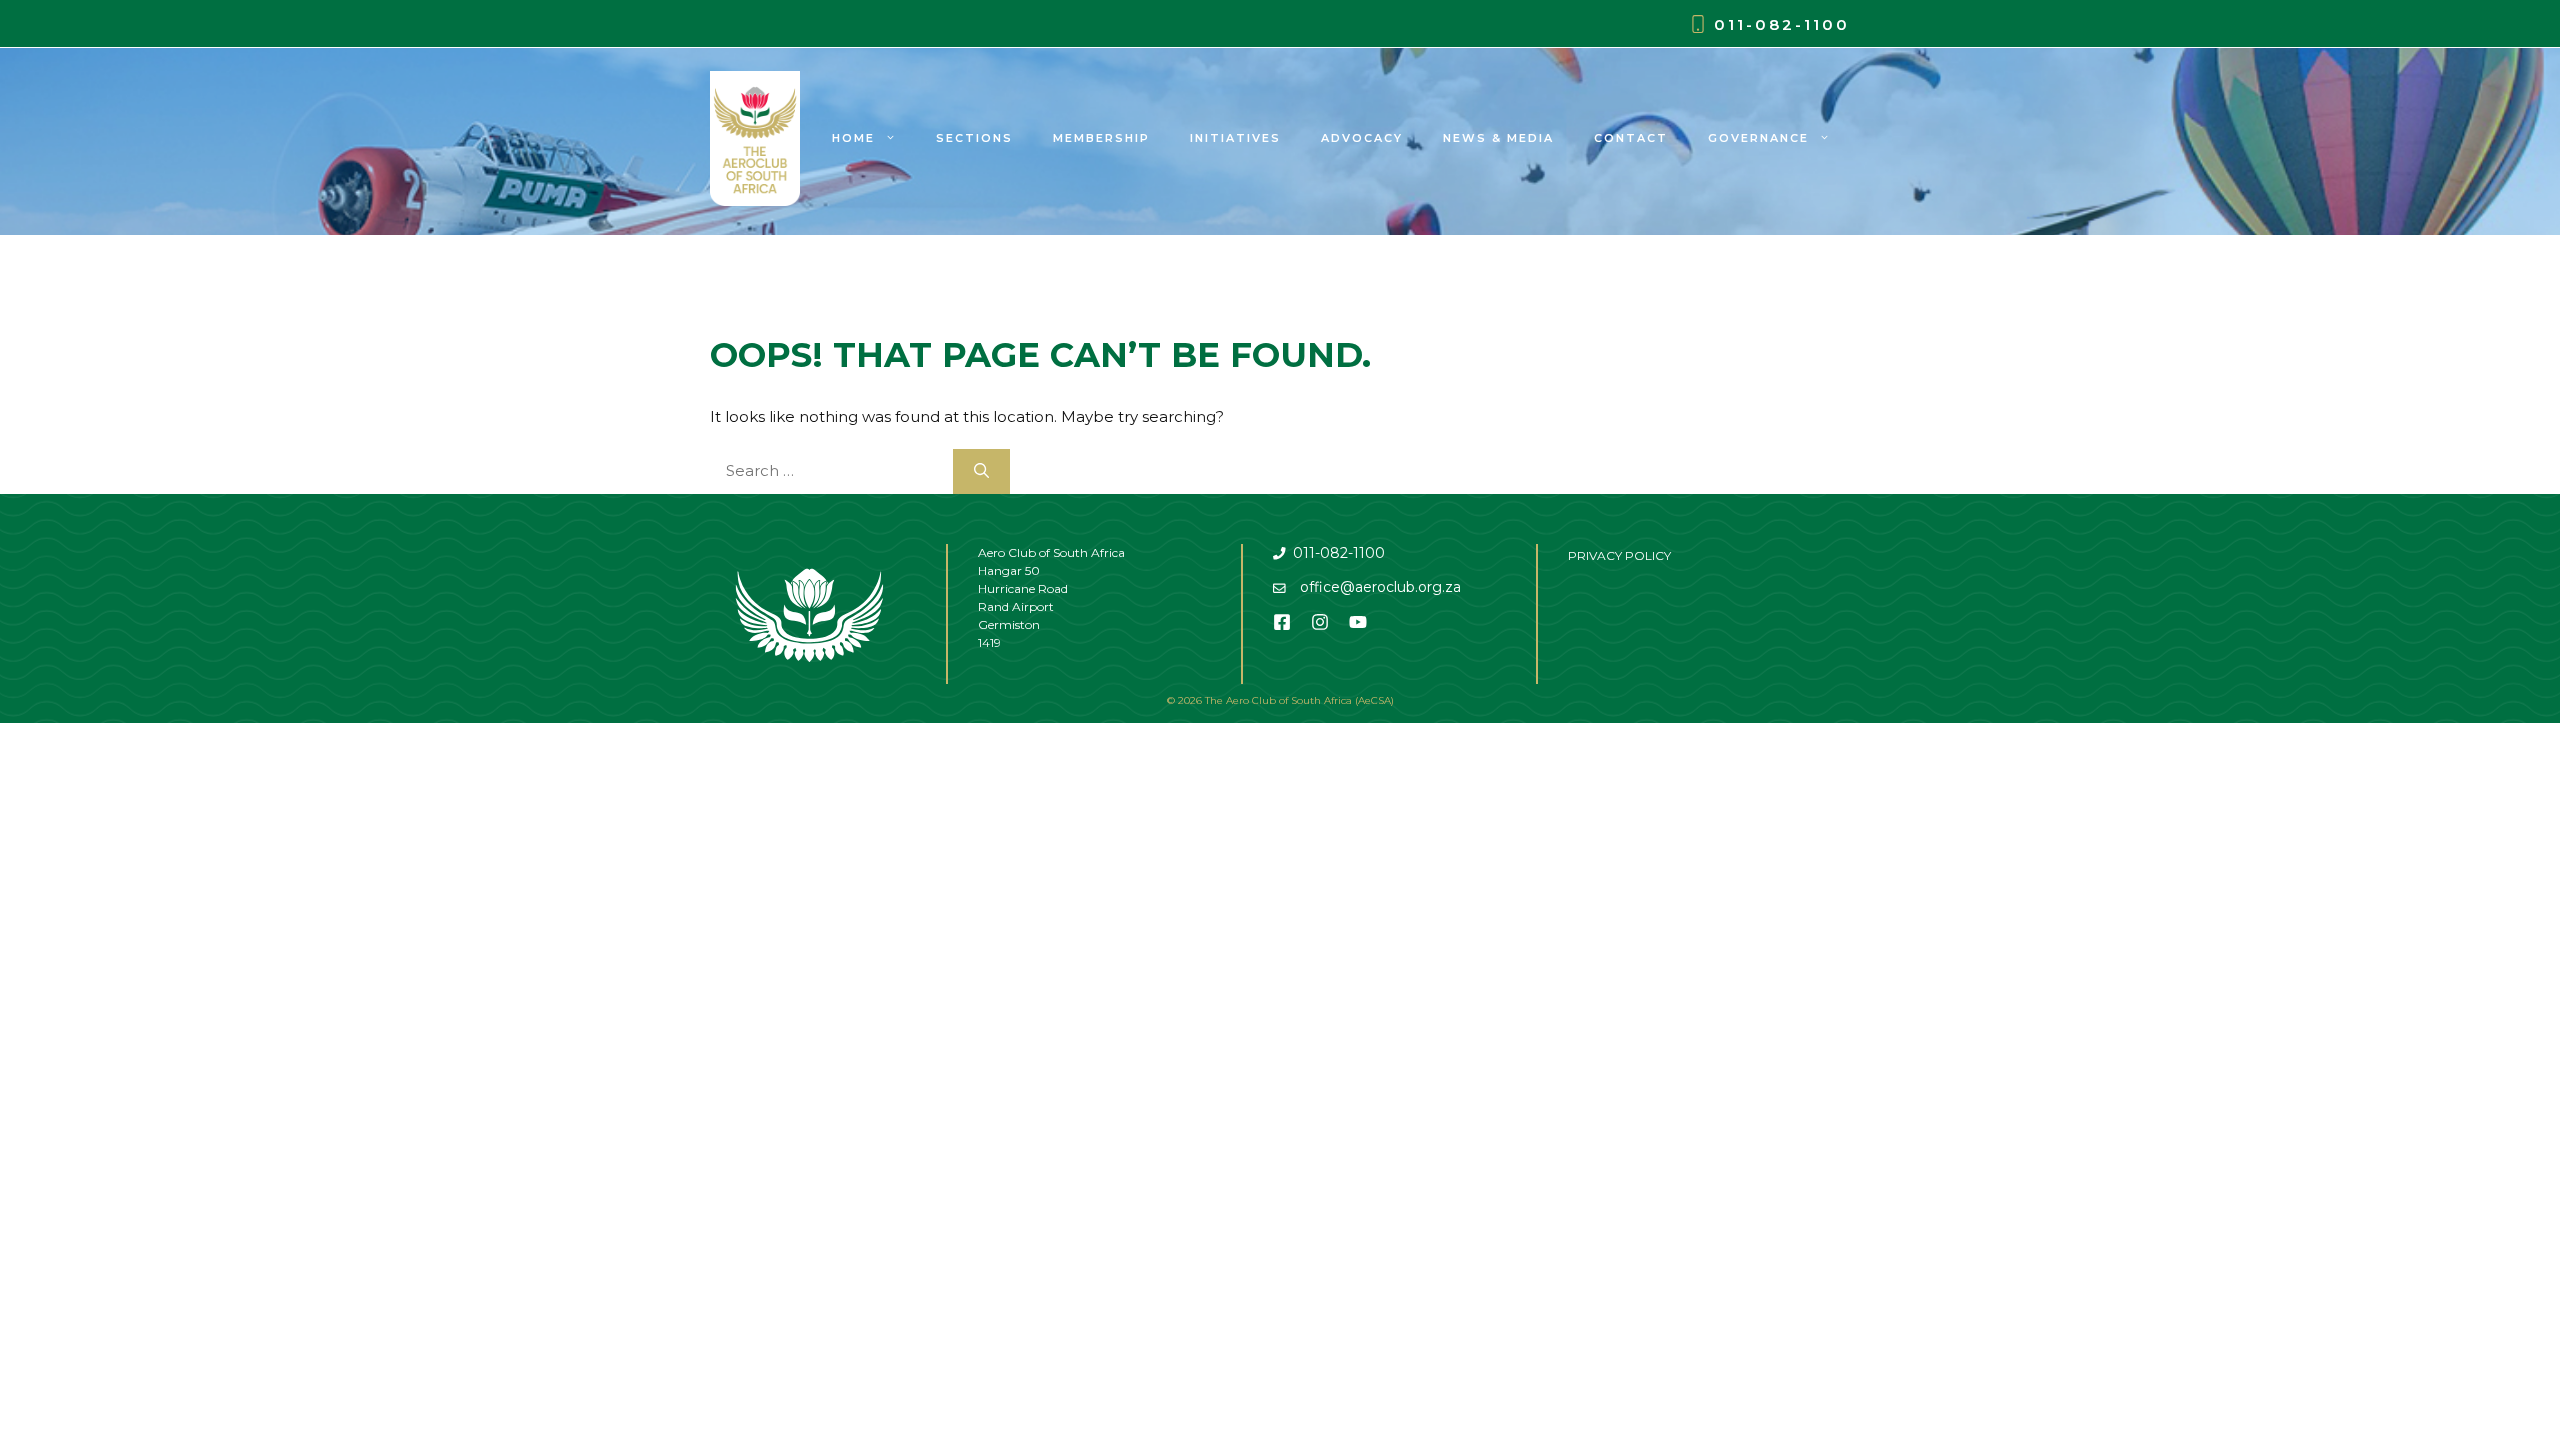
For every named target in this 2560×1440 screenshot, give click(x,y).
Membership (1101, 138)
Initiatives (1235, 138)
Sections (974, 138)
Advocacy (1362, 138)
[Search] (981, 471)
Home (853, 138)
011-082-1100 (1782, 24)
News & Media (1498, 138)
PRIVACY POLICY (1619, 555)
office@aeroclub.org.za (1380, 587)
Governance (1758, 138)
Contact (1631, 138)
